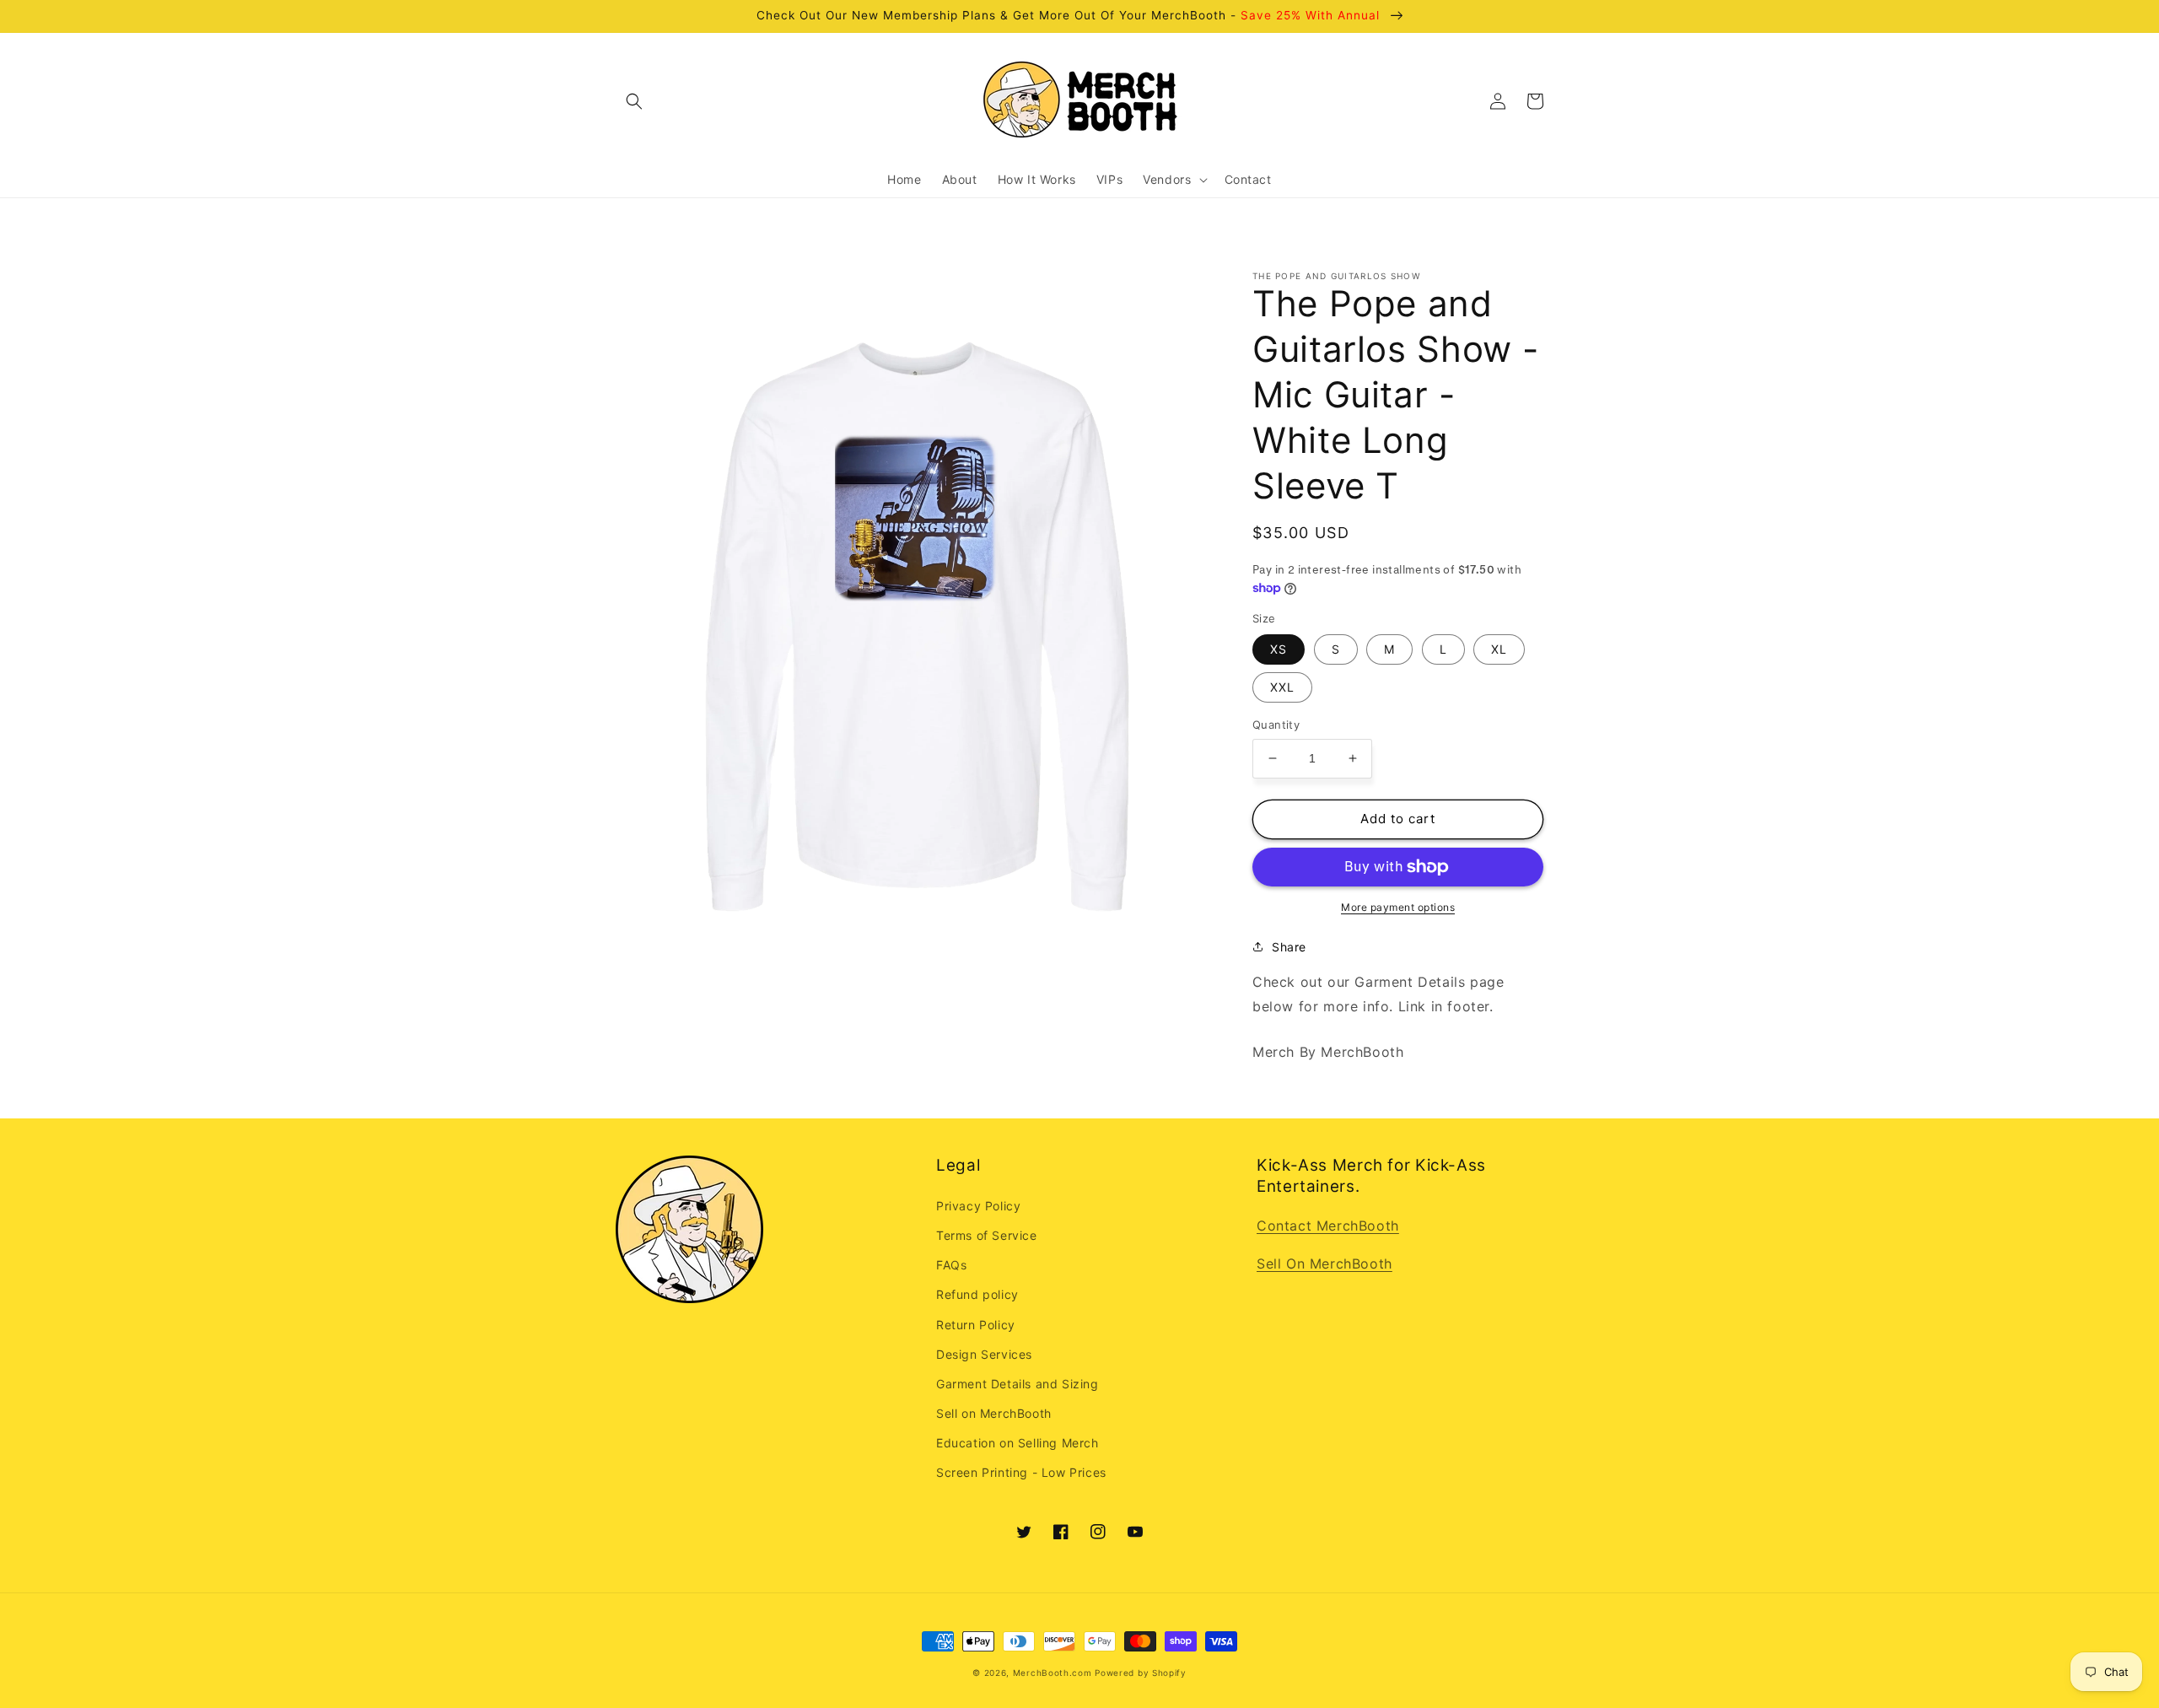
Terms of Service (987, 1235)
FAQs (951, 1265)
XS (1279, 649)
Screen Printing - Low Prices (1021, 1472)
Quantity (1276, 725)
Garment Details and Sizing (1018, 1384)
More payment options (1398, 907)
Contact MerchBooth (1328, 1226)
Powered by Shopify (1141, 1673)
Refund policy (977, 1294)
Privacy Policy (978, 1206)
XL (1499, 649)
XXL (1282, 687)
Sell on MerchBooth (994, 1413)
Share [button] (1289, 947)
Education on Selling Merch (1018, 1443)
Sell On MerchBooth (1324, 1263)
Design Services (984, 1354)
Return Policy (976, 1325)
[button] (634, 101)
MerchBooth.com (1053, 1673)
